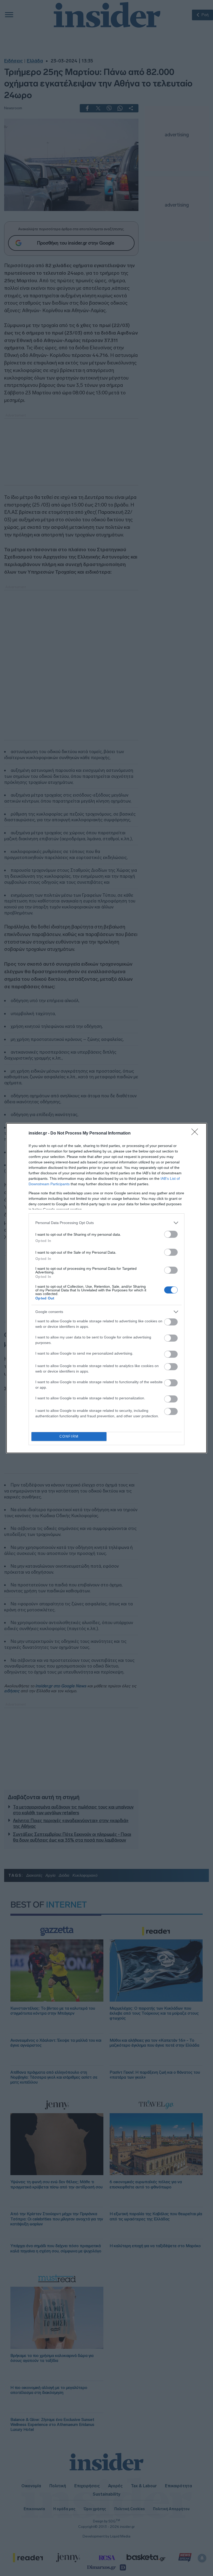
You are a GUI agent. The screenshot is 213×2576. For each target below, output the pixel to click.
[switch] (171, 1234)
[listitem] (106, 1223)
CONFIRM (69, 1436)
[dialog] (106, 1288)
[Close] (196, 1133)
